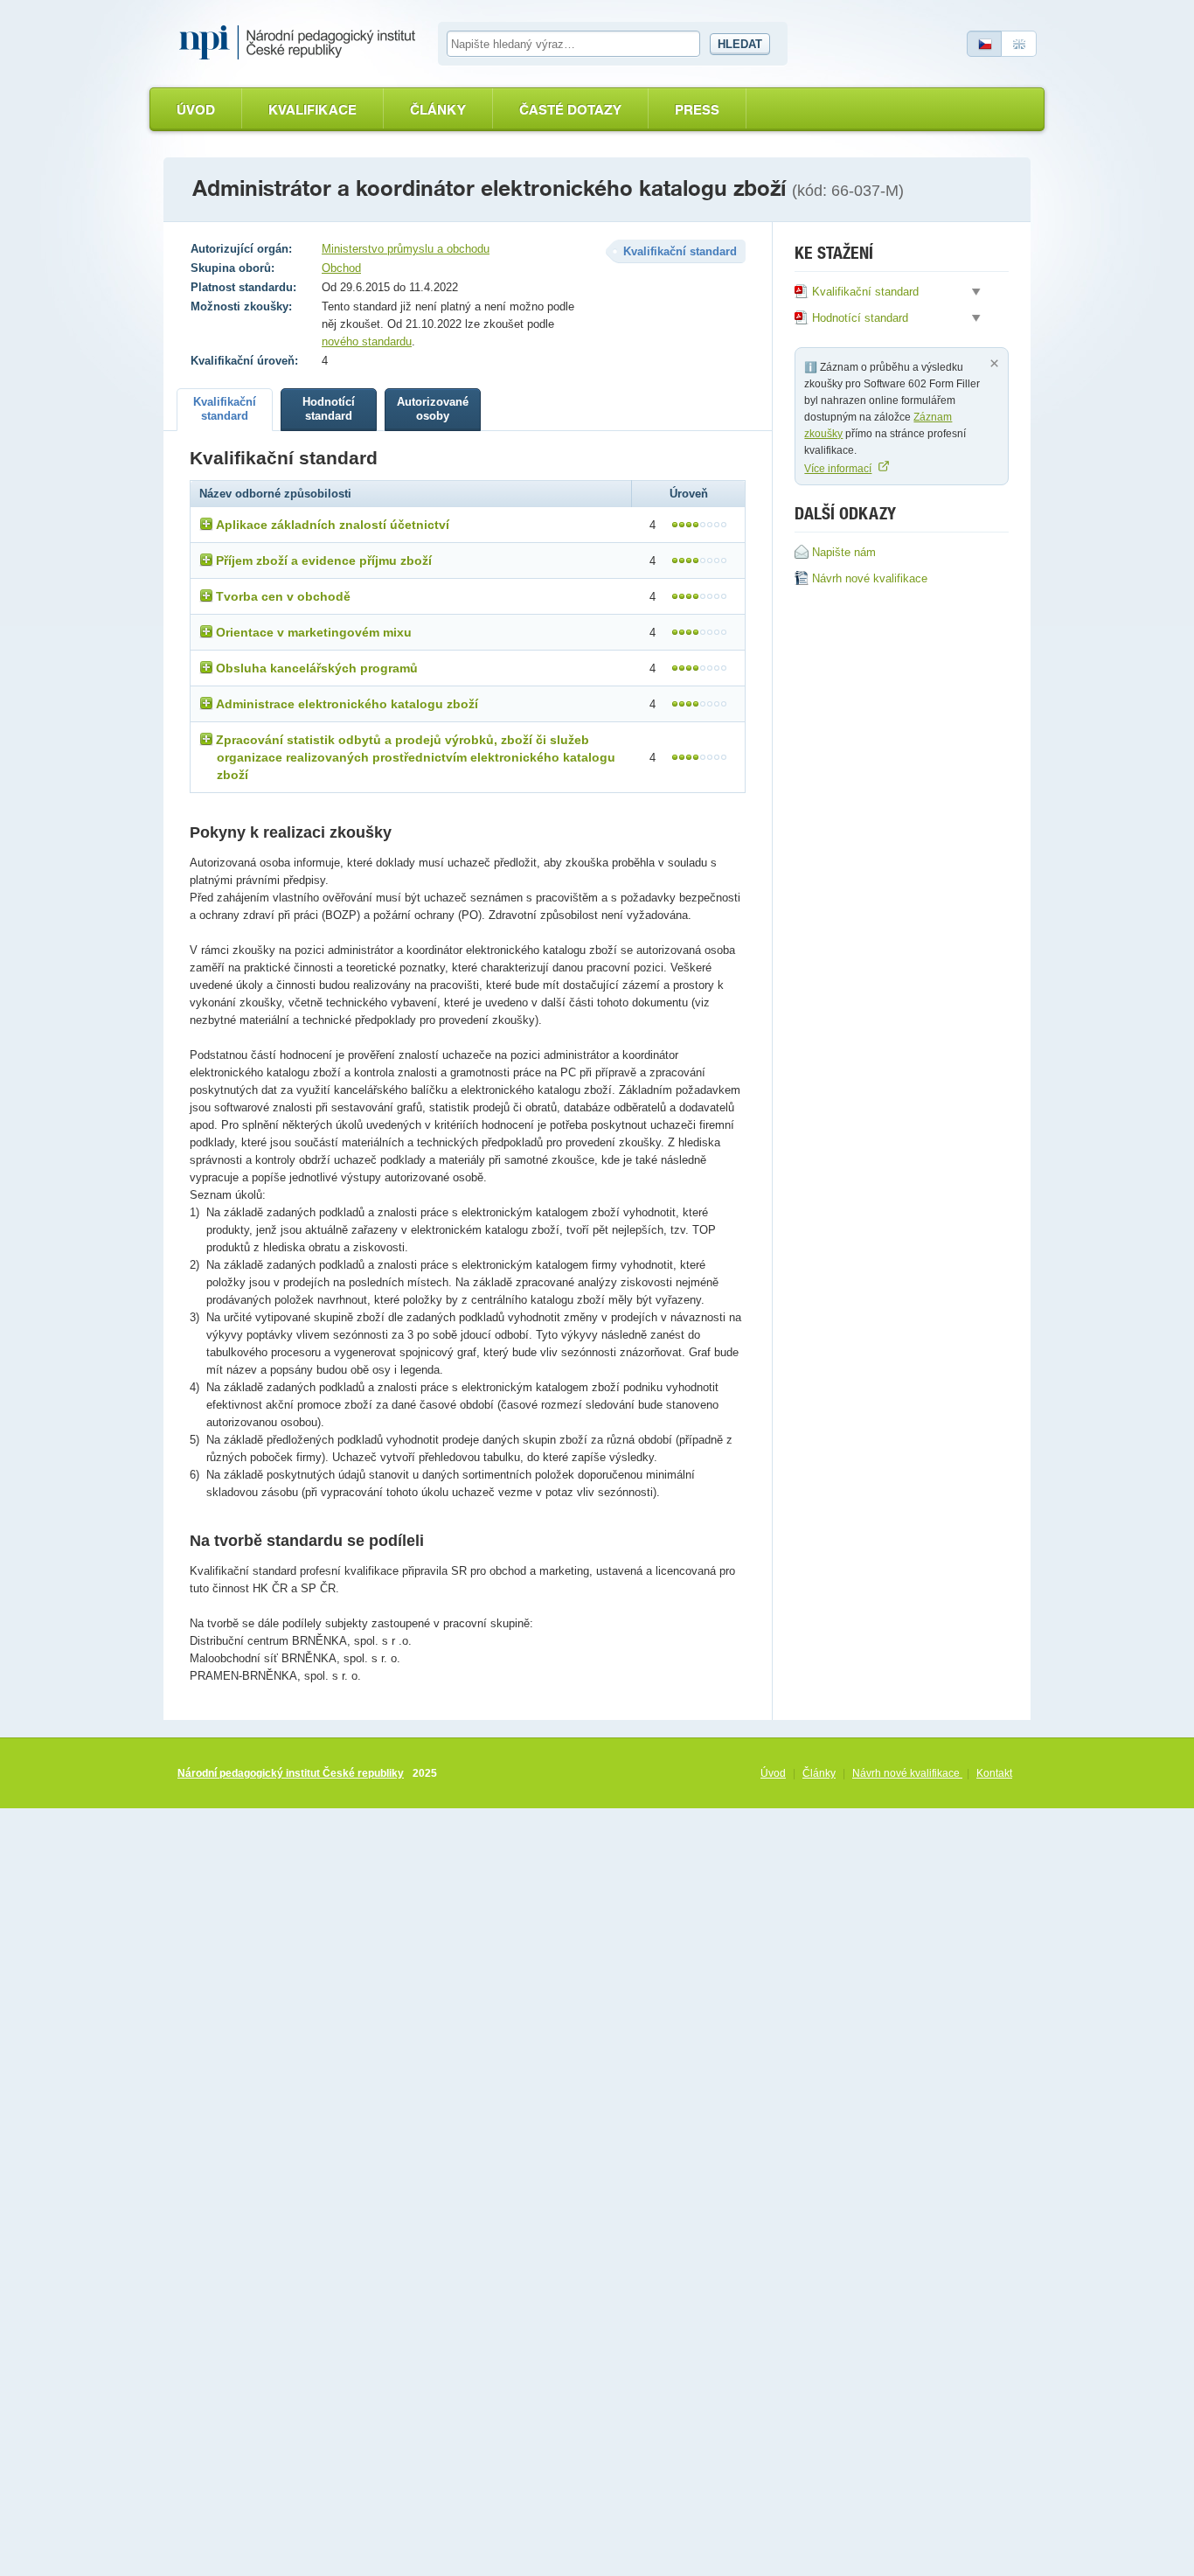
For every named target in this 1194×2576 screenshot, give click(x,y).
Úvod (196, 110)
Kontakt (994, 1773)
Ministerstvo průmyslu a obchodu (406, 249)
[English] (1019, 44)
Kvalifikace (312, 110)
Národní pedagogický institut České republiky (291, 1773)
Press (697, 110)
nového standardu (367, 341)
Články (438, 110)
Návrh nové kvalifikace (907, 1773)
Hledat (740, 44)
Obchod (341, 268)
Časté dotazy (570, 110)
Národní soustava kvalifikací (302, 43)
